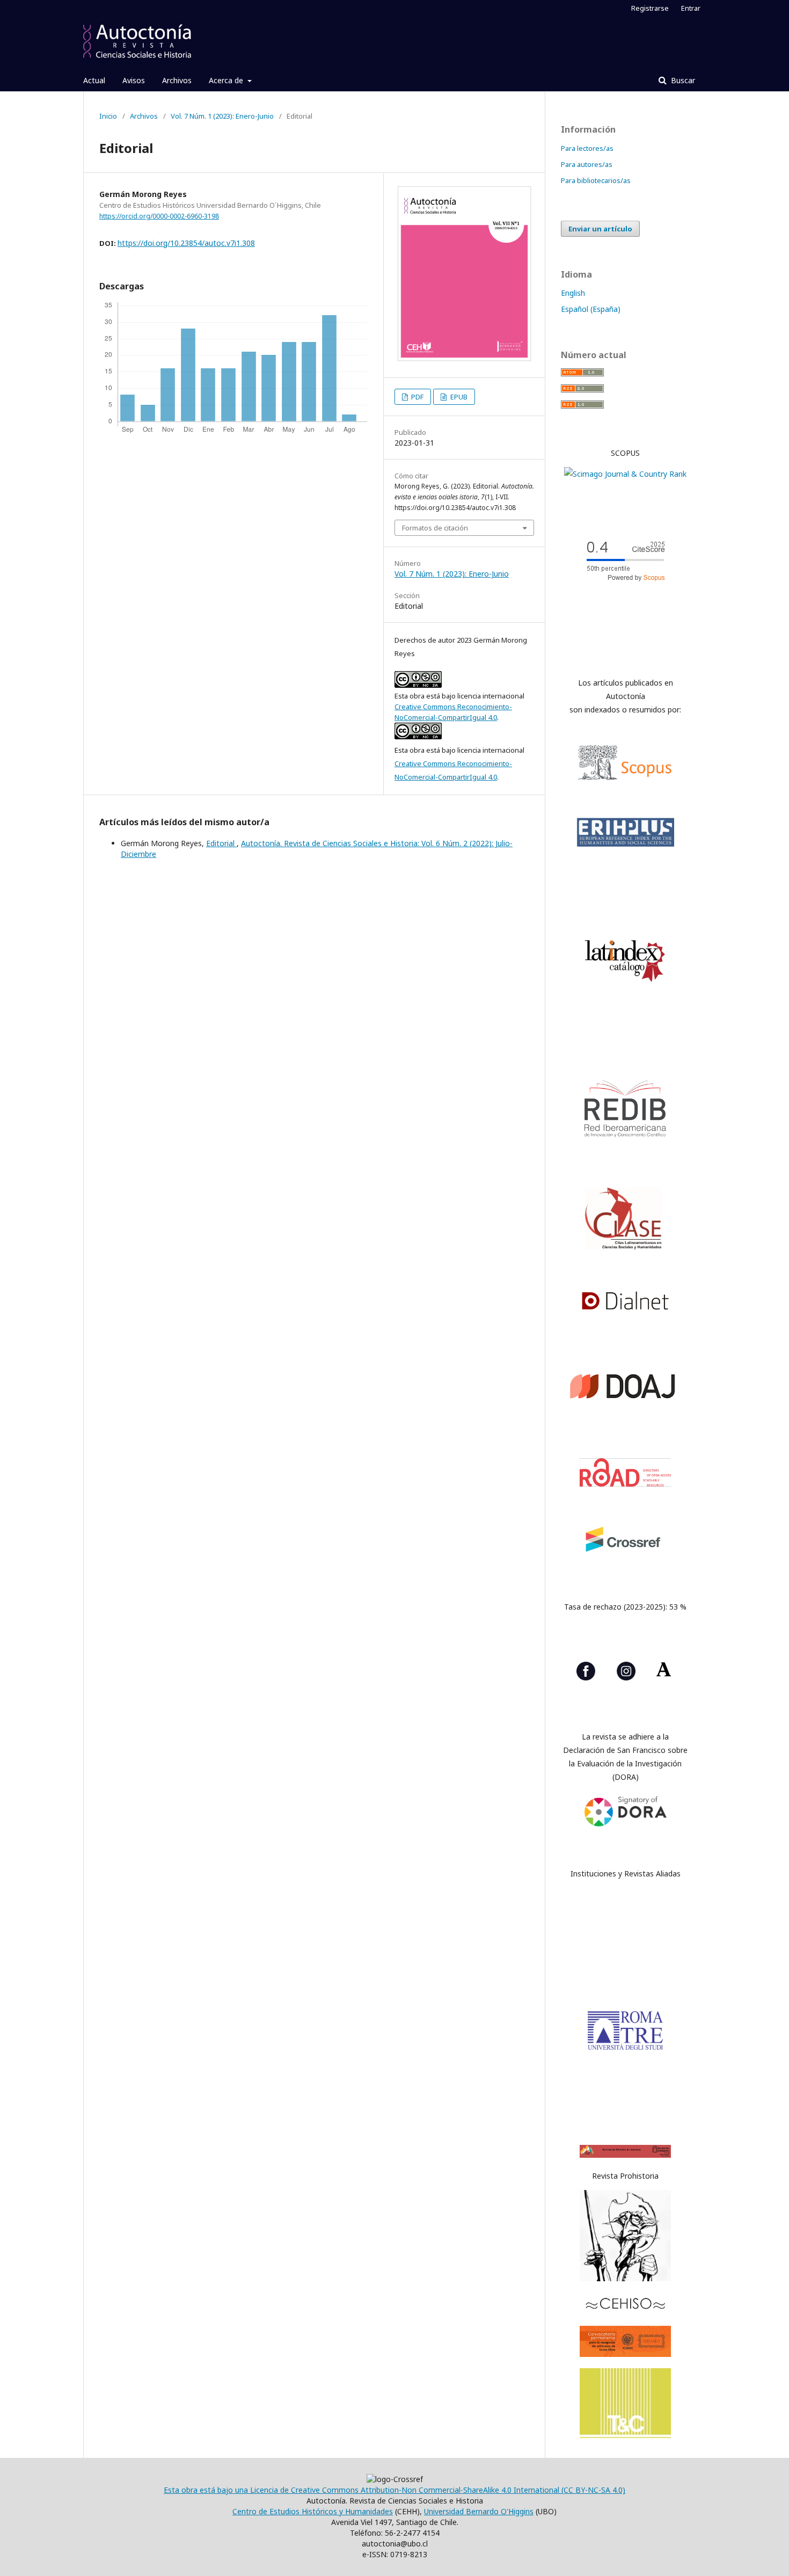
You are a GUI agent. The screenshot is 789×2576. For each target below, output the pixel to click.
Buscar (682, 80)
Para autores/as (587, 164)
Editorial (221, 843)
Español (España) (591, 309)
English (573, 293)
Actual (94, 80)
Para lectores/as (587, 148)
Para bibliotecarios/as (596, 180)
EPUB (458, 397)
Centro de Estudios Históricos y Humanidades (313, 2511)
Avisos (134, 80)
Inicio (108, 116)
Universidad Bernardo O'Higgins (479, 2511)
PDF (417, 397)
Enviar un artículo (600, 229)
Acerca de (227, 80)
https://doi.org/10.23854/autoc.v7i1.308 (186, 243)
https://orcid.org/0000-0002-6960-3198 (159, 216)
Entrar (691, 8)
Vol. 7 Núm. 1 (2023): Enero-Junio (222, 116)
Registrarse (650, 8)
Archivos (177, 80)
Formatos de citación (435, 528)
